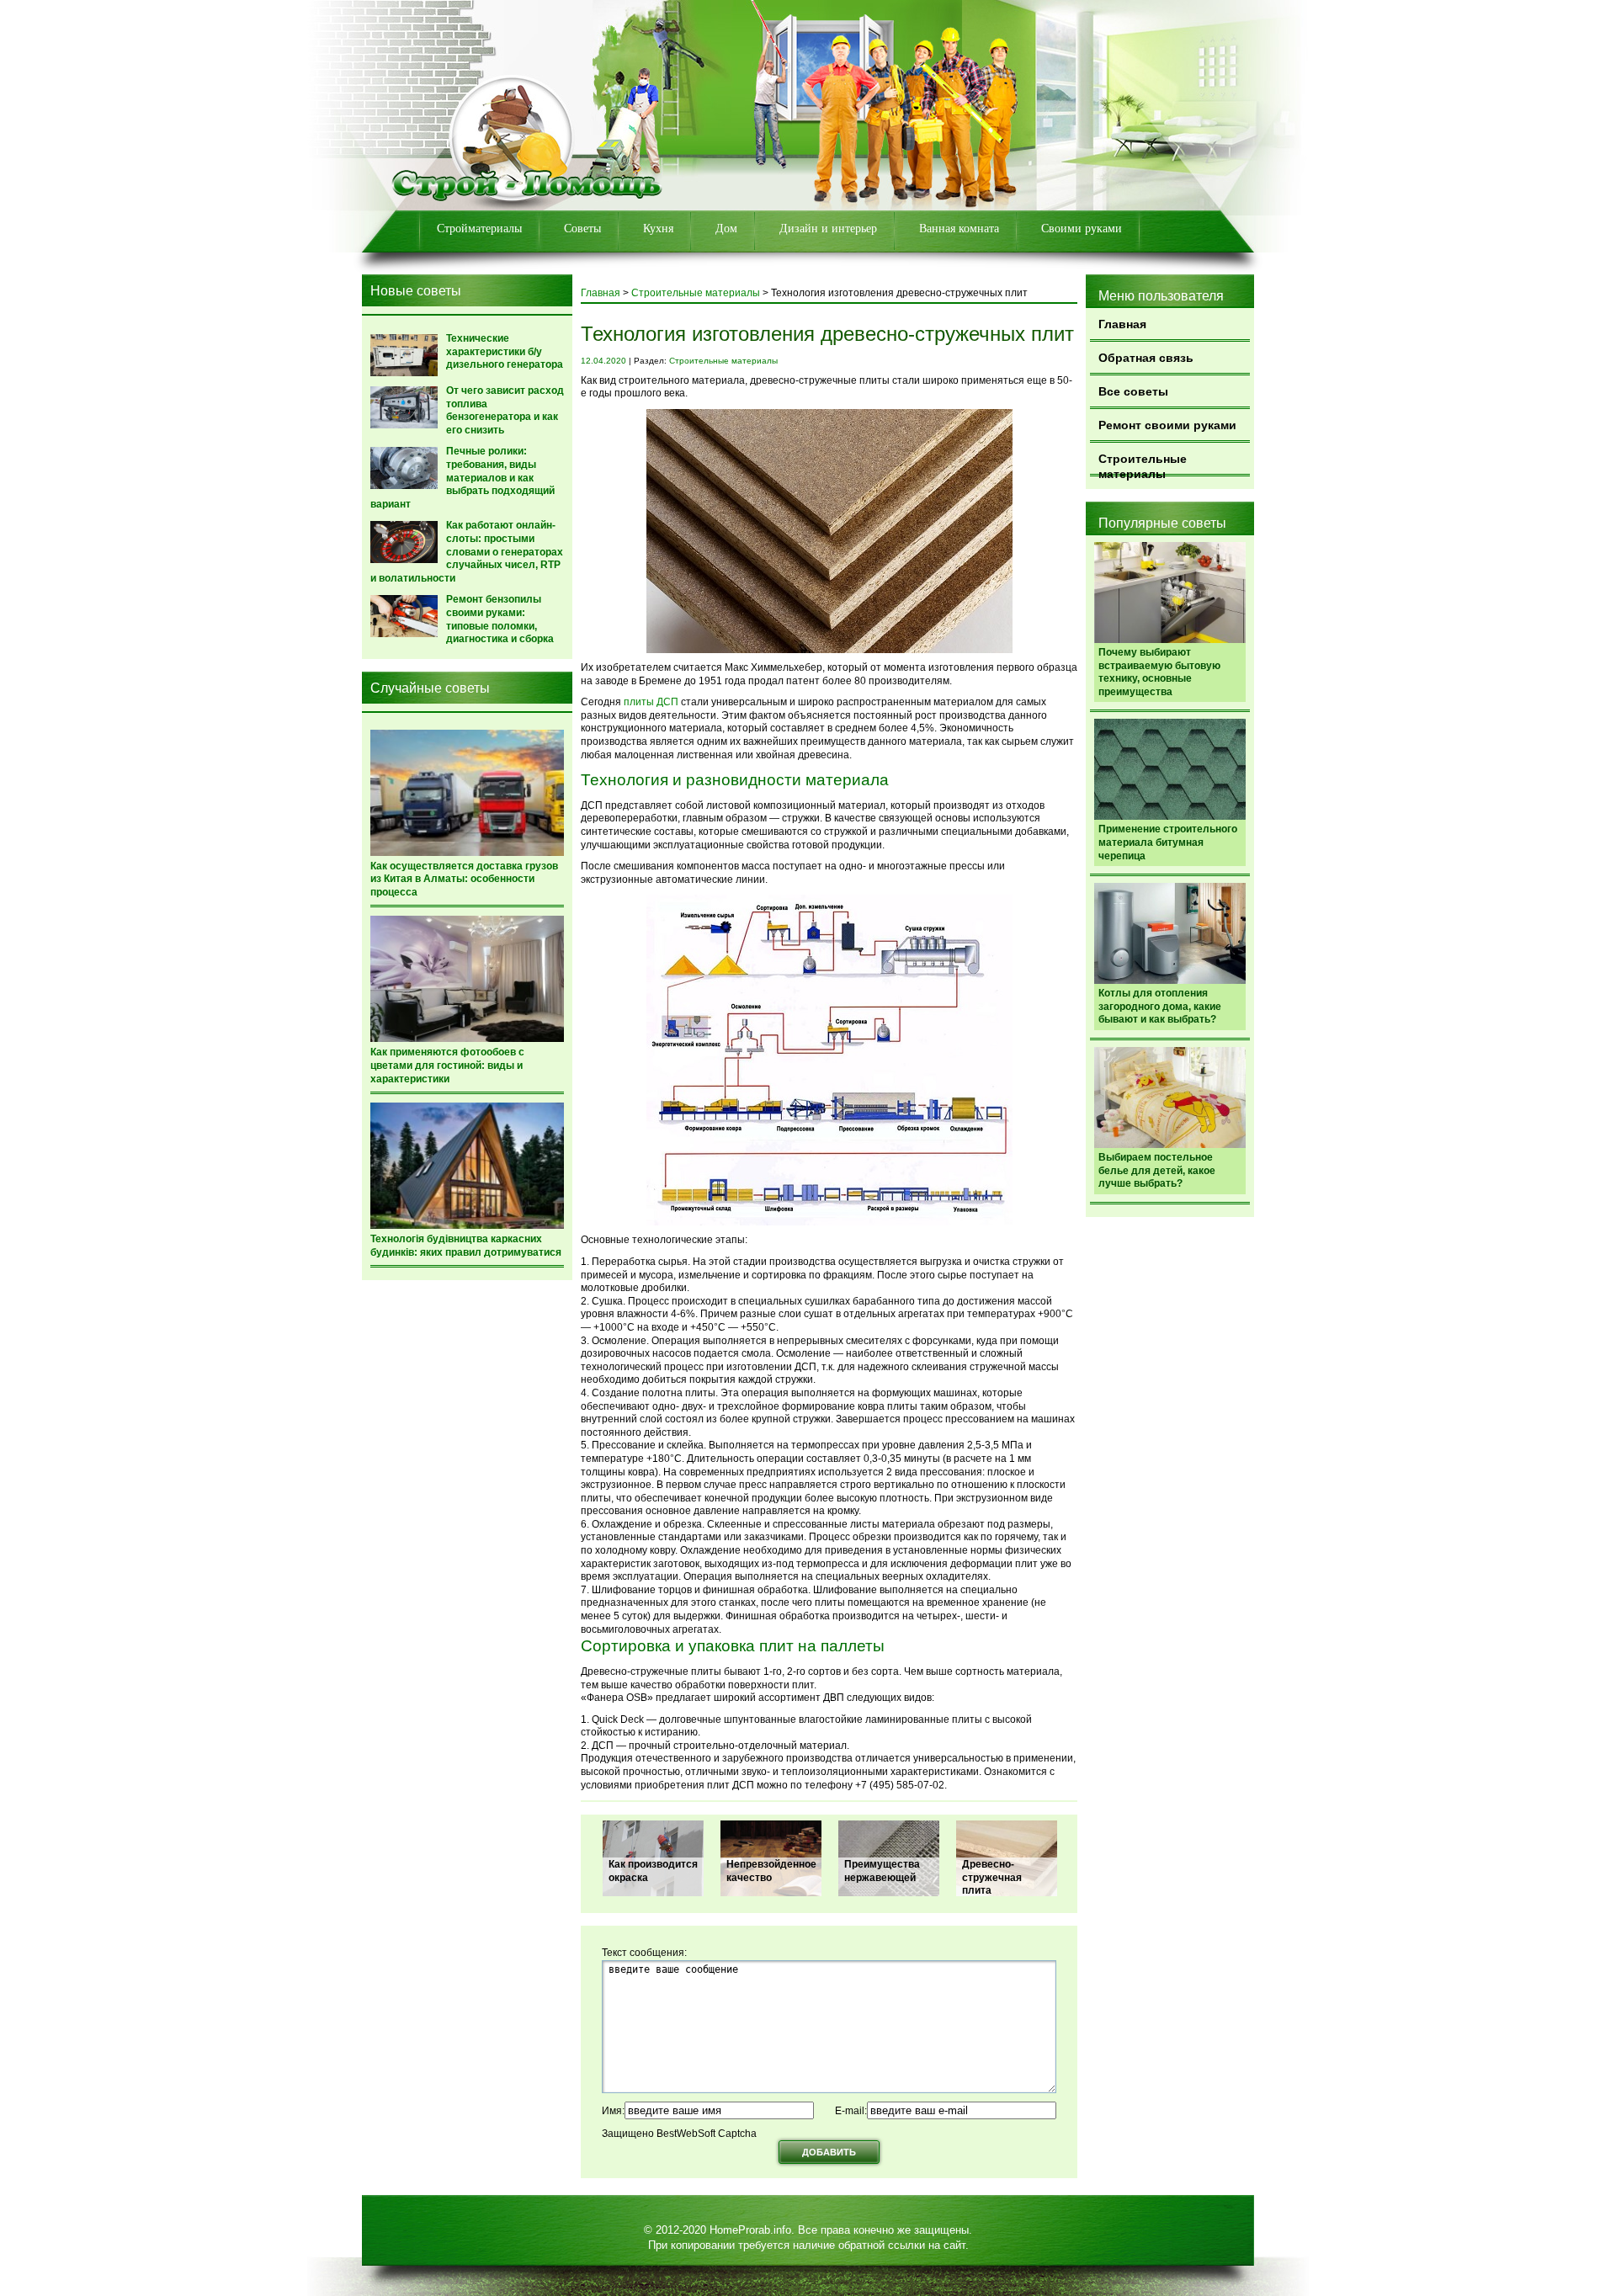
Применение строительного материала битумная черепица (1168, 842)
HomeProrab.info (750, 2230)
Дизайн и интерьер (828, 229)
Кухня (658, 229)
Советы (582, 229)
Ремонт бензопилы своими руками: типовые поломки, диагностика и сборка (500, 619)
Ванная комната (959, 229)
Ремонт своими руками (1167, 425)
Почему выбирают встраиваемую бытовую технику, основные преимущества (1159, 672)
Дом (726, 229)
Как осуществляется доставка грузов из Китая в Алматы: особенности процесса (464, 879)
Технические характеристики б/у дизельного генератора (505, 351)
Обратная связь (1146, 358)
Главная (1122, 324)
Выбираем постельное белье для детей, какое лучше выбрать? (1157, 1170)
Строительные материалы (1143, 464)
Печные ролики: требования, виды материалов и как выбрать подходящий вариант (462, 477)
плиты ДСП (651, 702)
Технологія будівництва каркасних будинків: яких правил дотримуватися (466, 1246)
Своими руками (1082, 229)
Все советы (1133, 391)
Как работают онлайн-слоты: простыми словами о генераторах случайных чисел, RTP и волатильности (467, 551)
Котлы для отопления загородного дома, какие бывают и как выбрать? (1160, 1006)
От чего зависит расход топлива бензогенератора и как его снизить (505, 410)
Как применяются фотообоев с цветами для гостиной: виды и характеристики (447, 1065)
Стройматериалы (479, 229)
